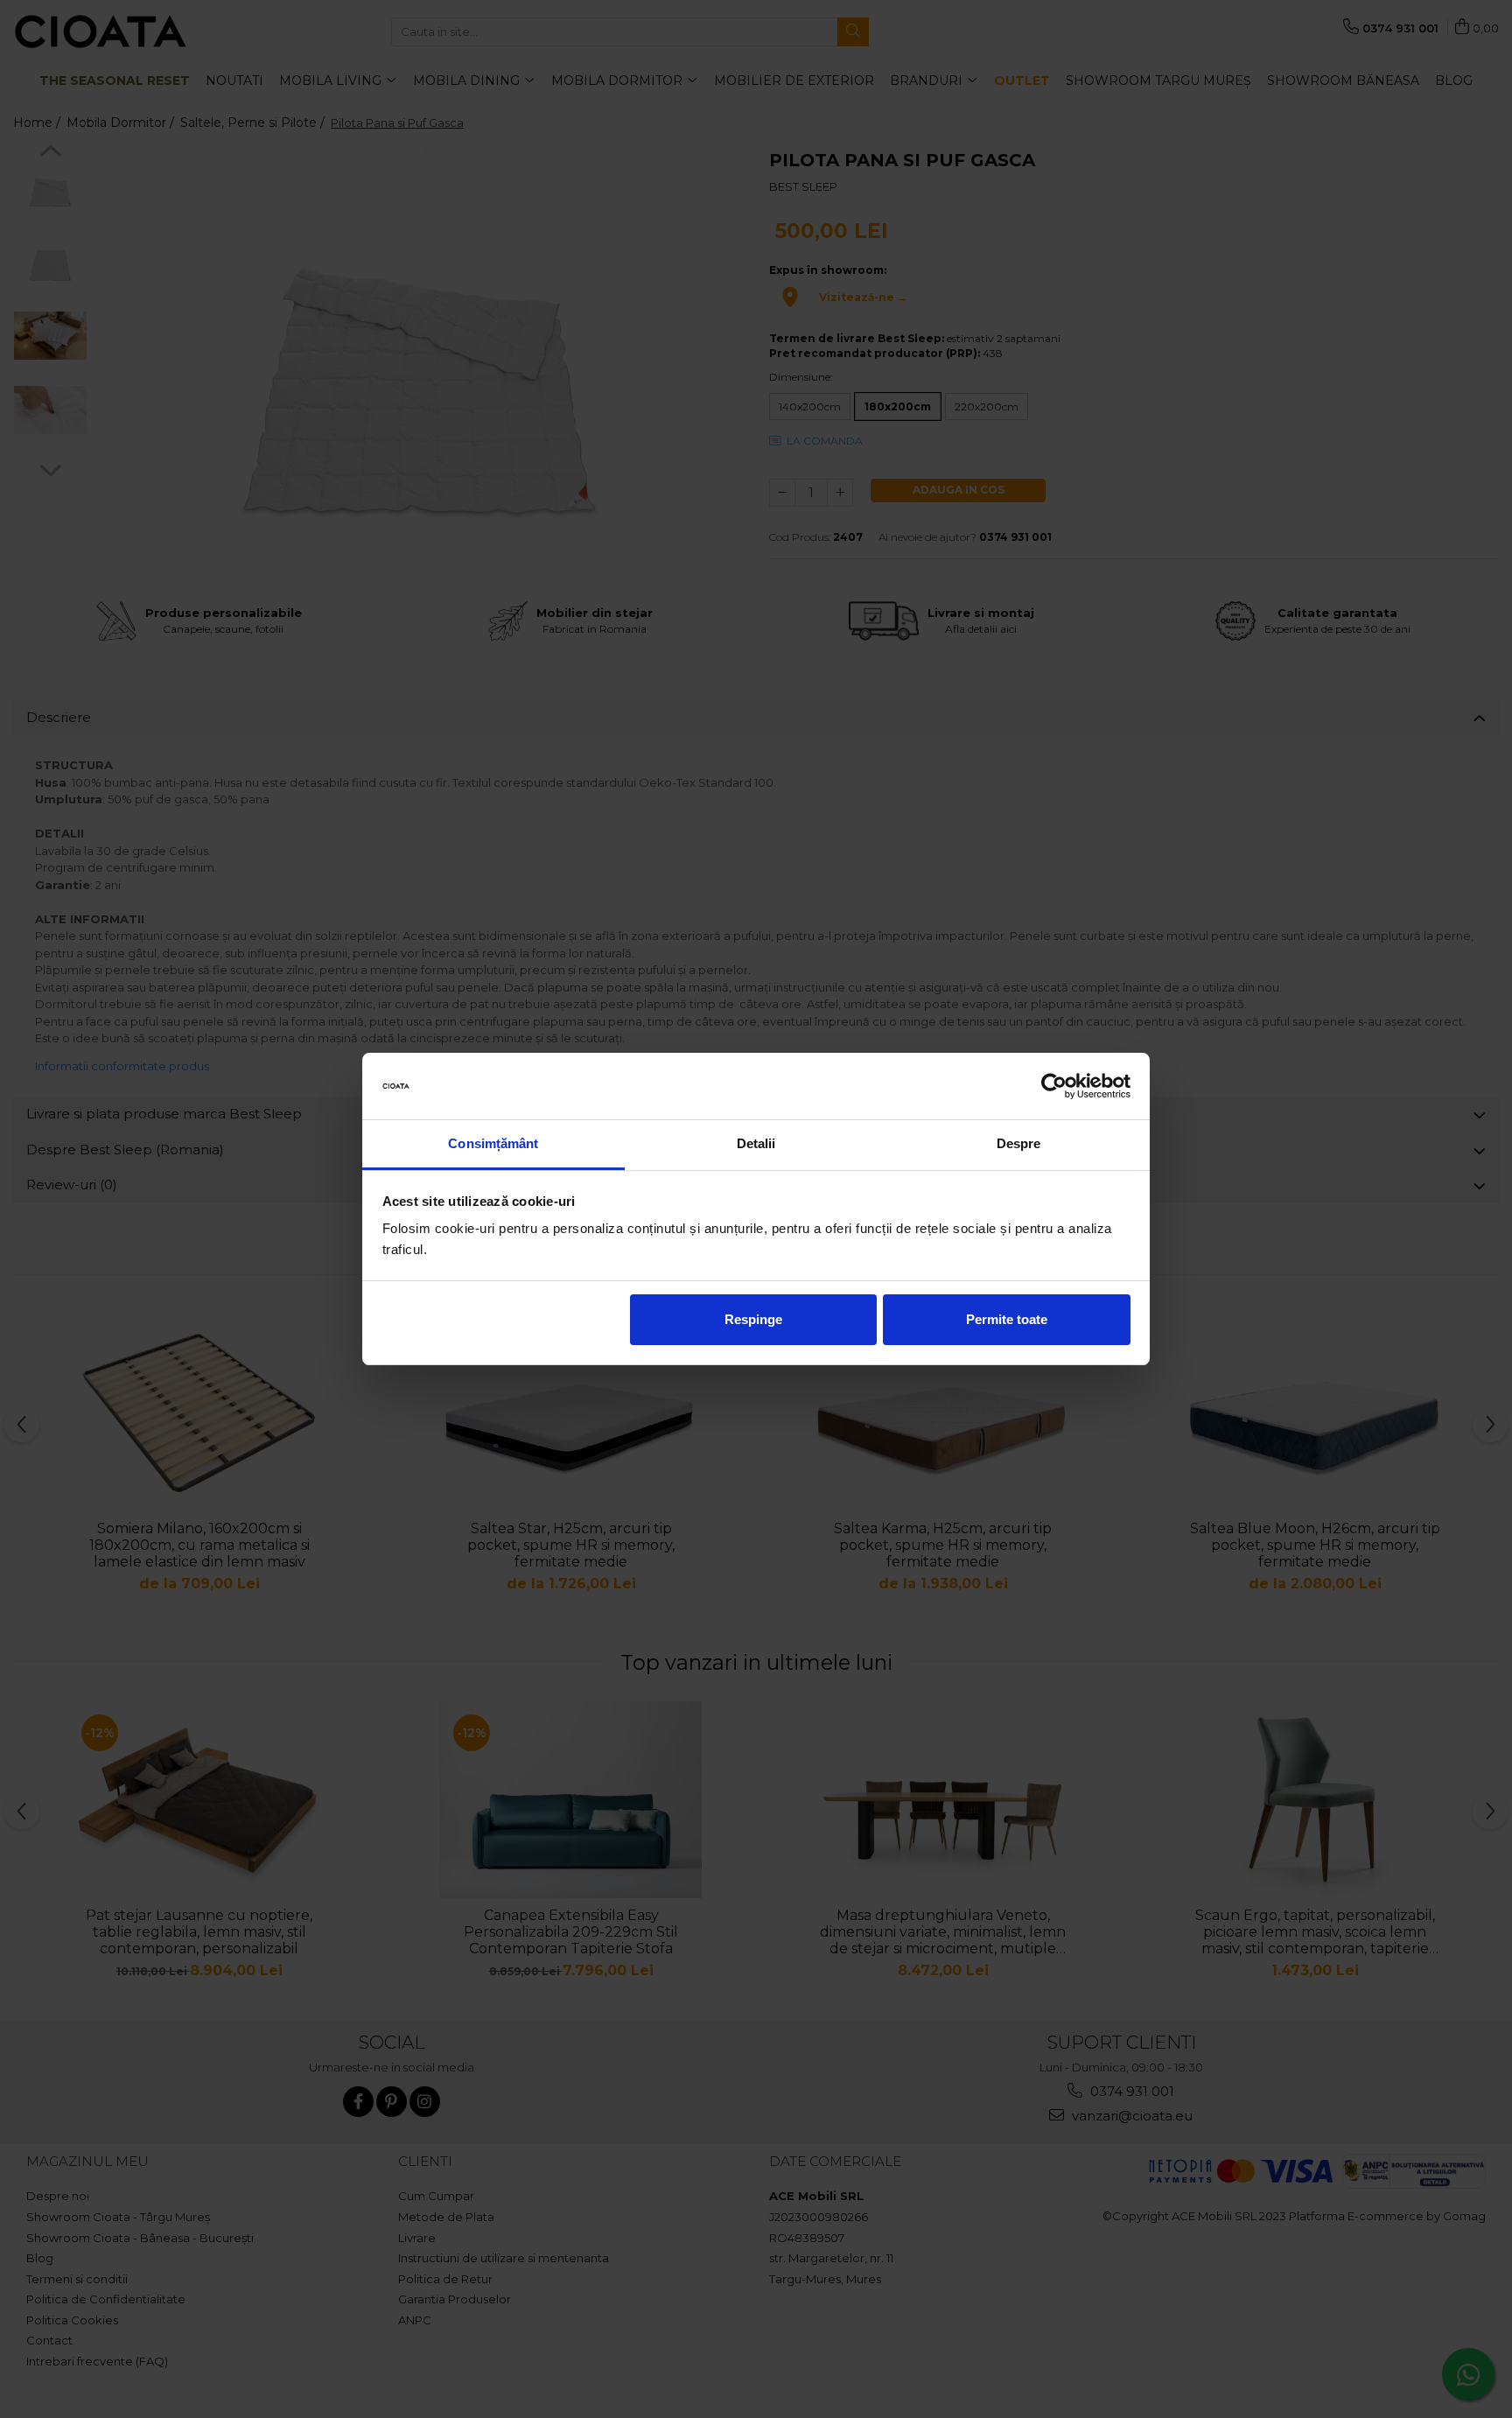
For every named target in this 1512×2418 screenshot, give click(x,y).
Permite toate (1007, 1319)
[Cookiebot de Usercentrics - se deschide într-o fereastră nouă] (1054, 1086)
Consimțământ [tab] (493, 1143)
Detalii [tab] (756, 1143)
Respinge (753, 1319)
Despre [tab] (1019, 1143)
